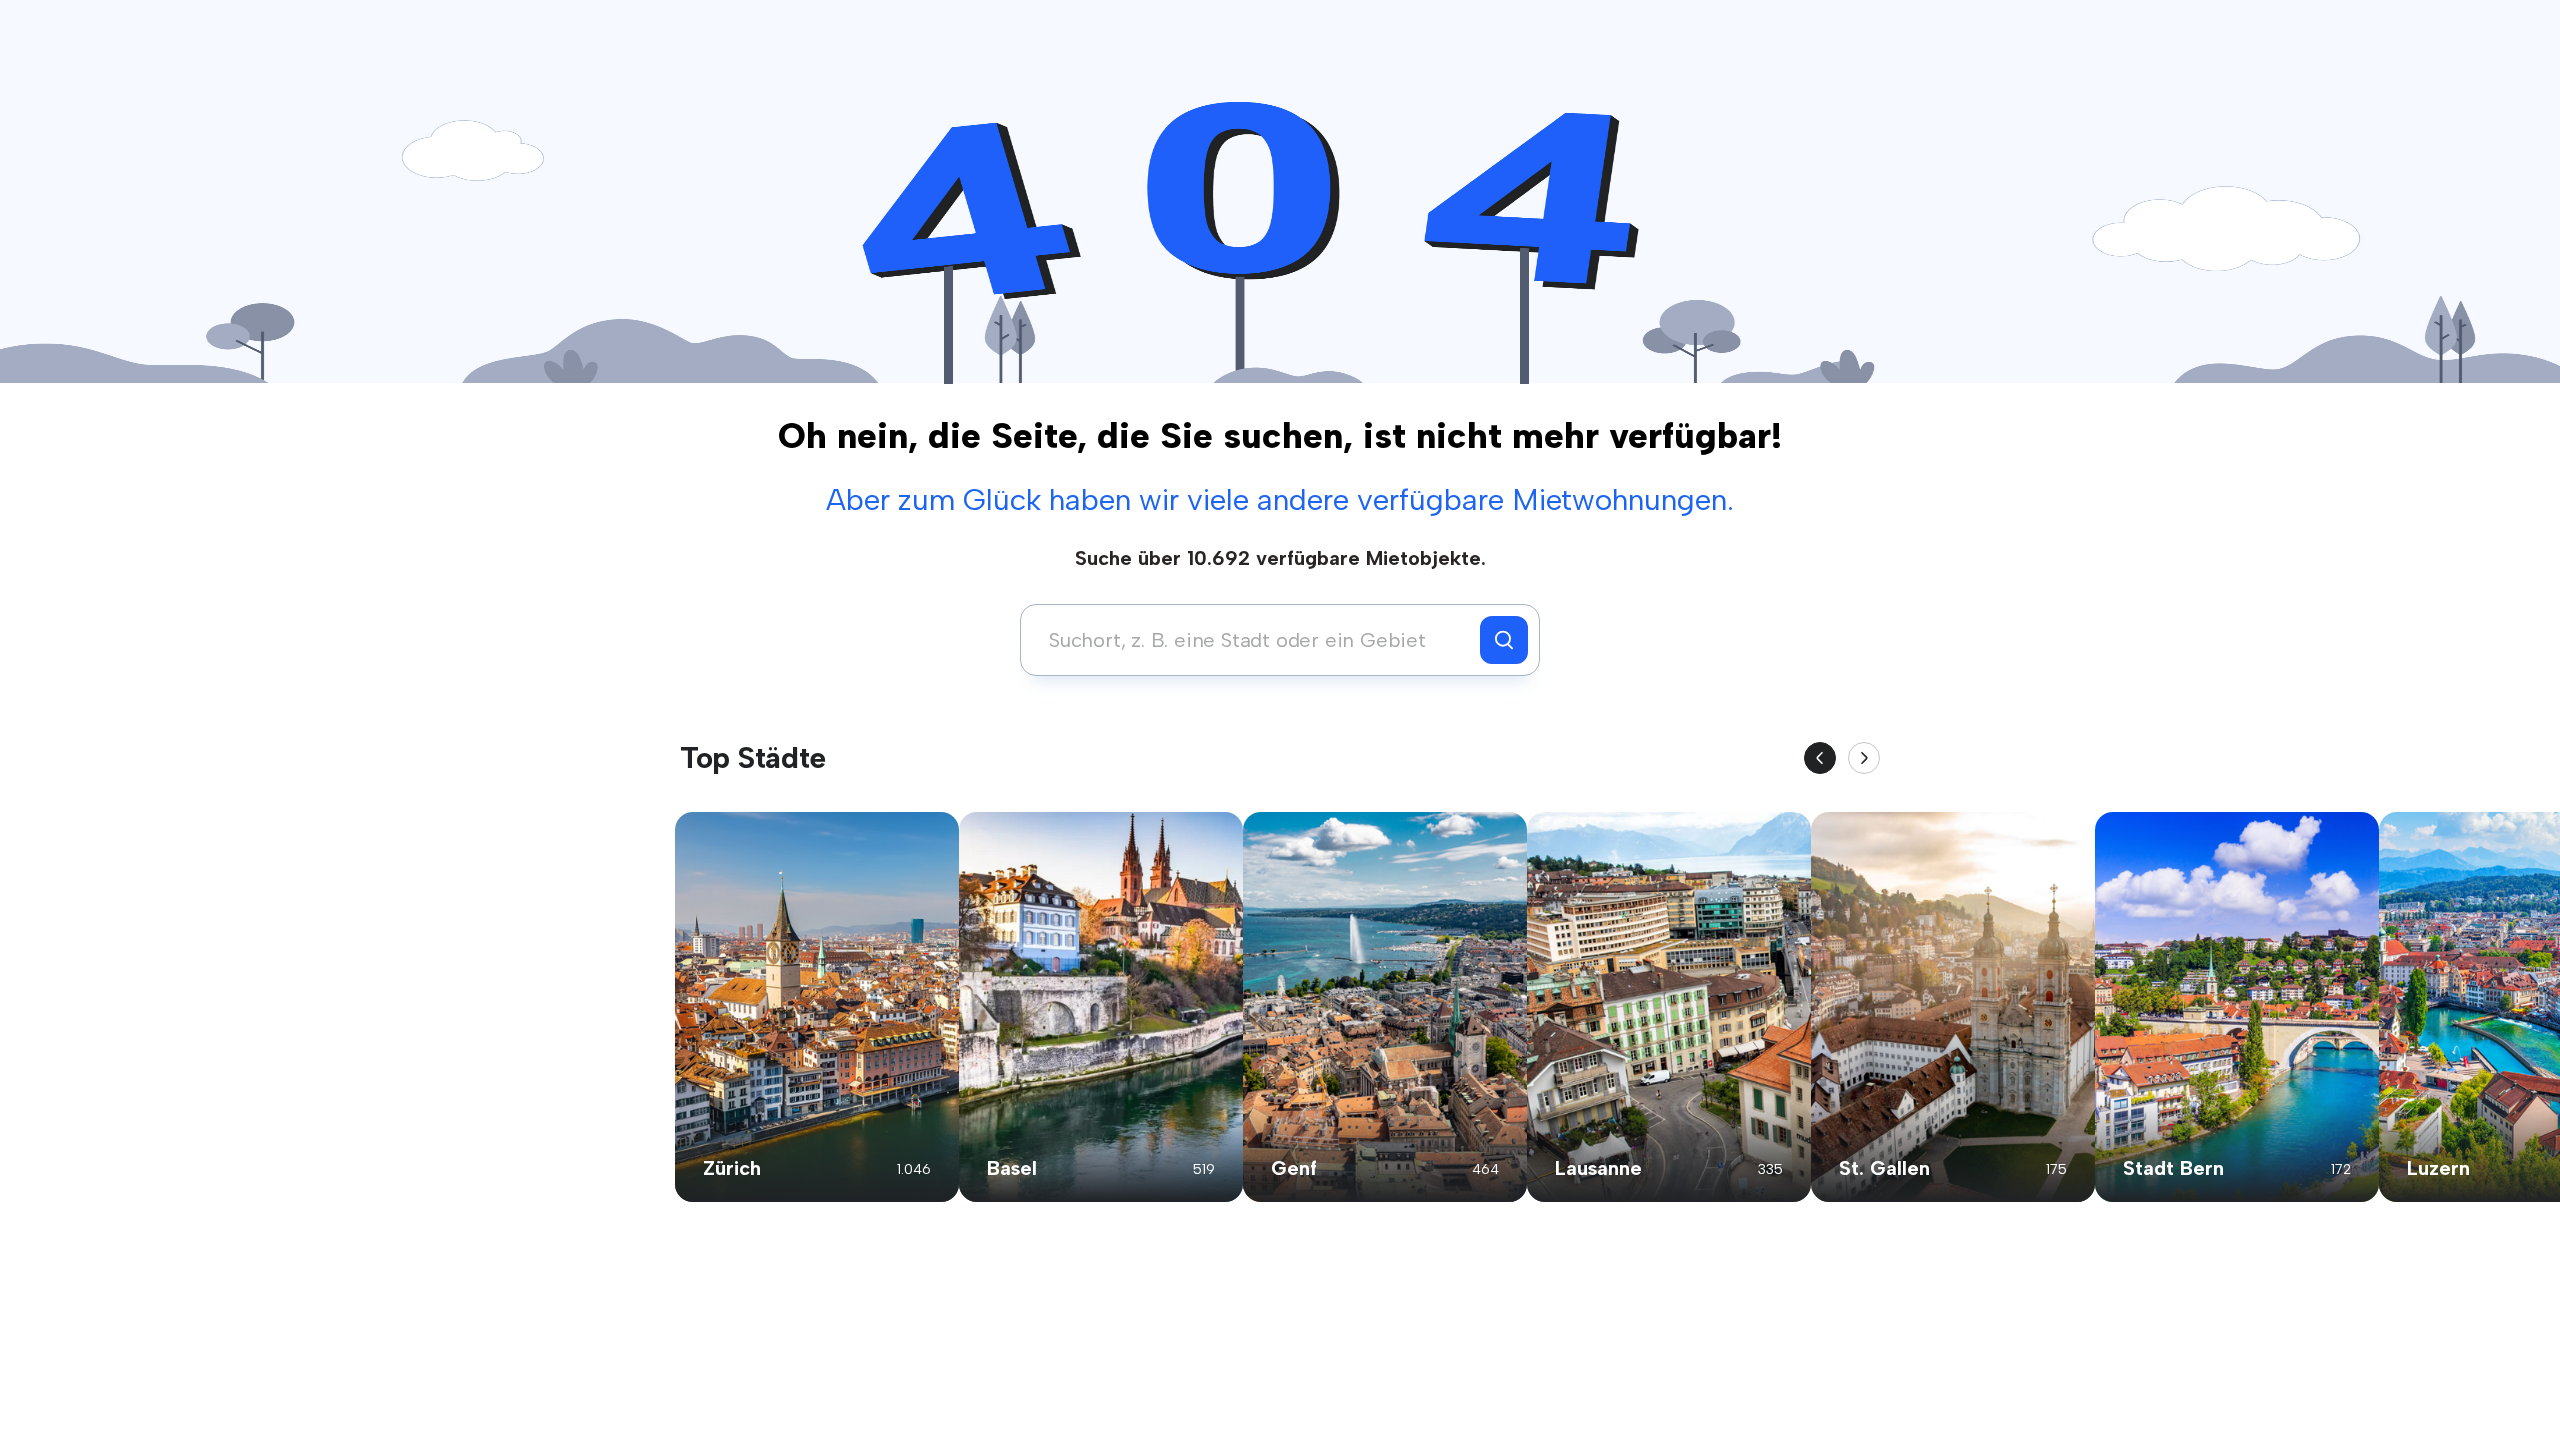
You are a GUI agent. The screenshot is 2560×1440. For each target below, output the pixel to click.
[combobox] (1255, 640)
